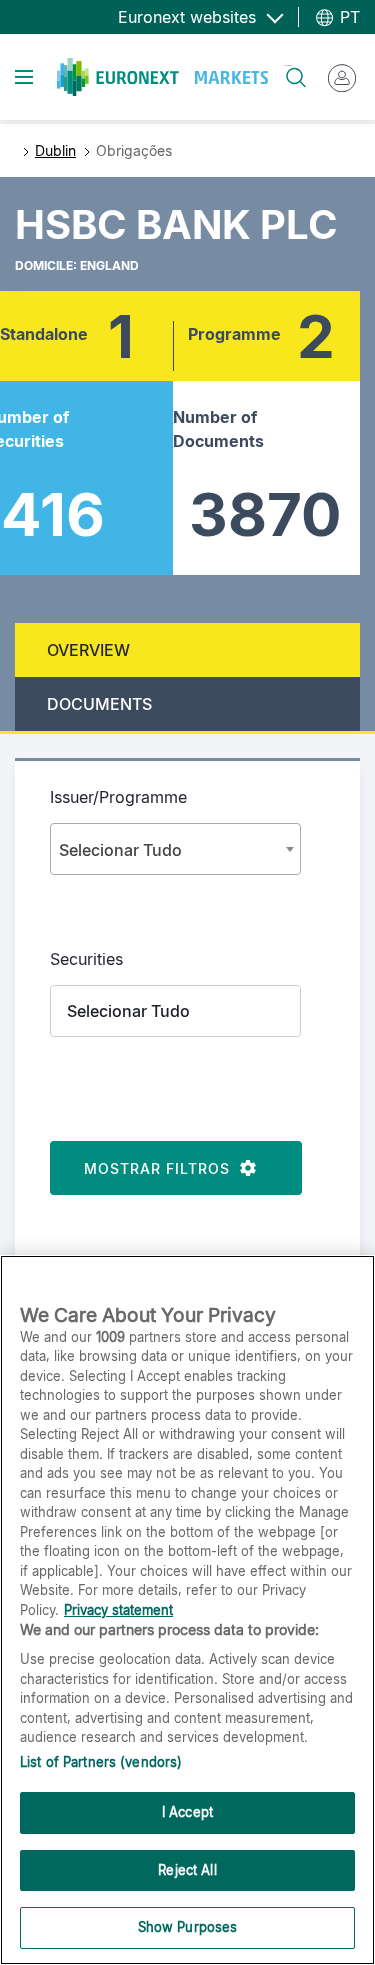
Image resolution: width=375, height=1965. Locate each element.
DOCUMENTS (99, 704)
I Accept (187, 1812)
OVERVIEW (88, 650)
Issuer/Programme (118, 797)
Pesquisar (287, 65)
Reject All (187, 1870)
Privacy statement (118, 1610)
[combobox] (175, 849)
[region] (187, 1610)
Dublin (55, 150)
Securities (86, 959)
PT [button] (347, 17)
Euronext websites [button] (189, 17)
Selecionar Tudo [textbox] (120, 850)
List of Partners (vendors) (101, 1762)
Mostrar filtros (162, 1168)
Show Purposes (188, 1927)
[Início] (162, 77)
